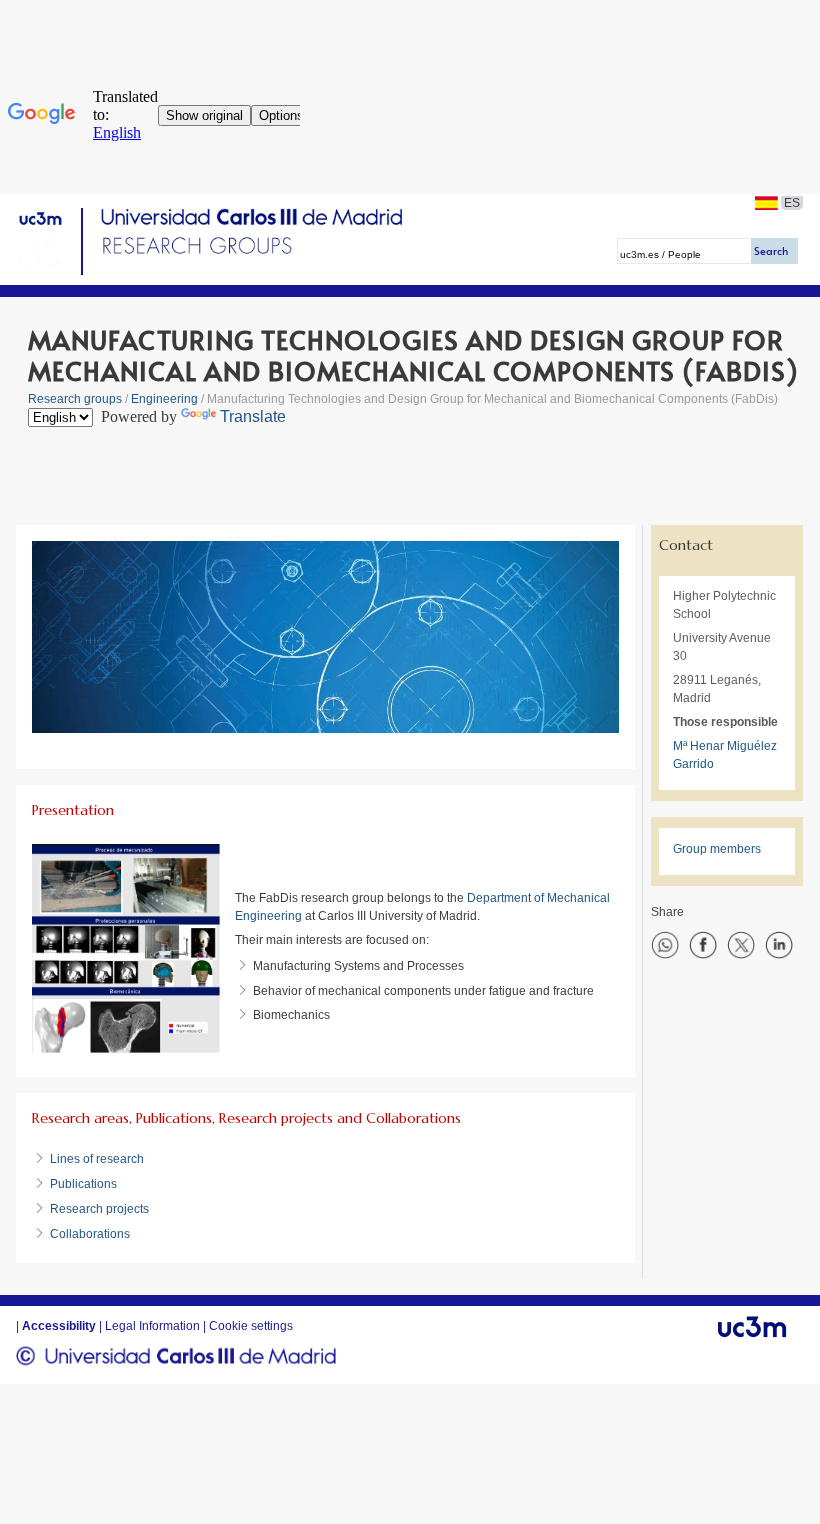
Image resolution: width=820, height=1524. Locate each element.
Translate (253, 416)
